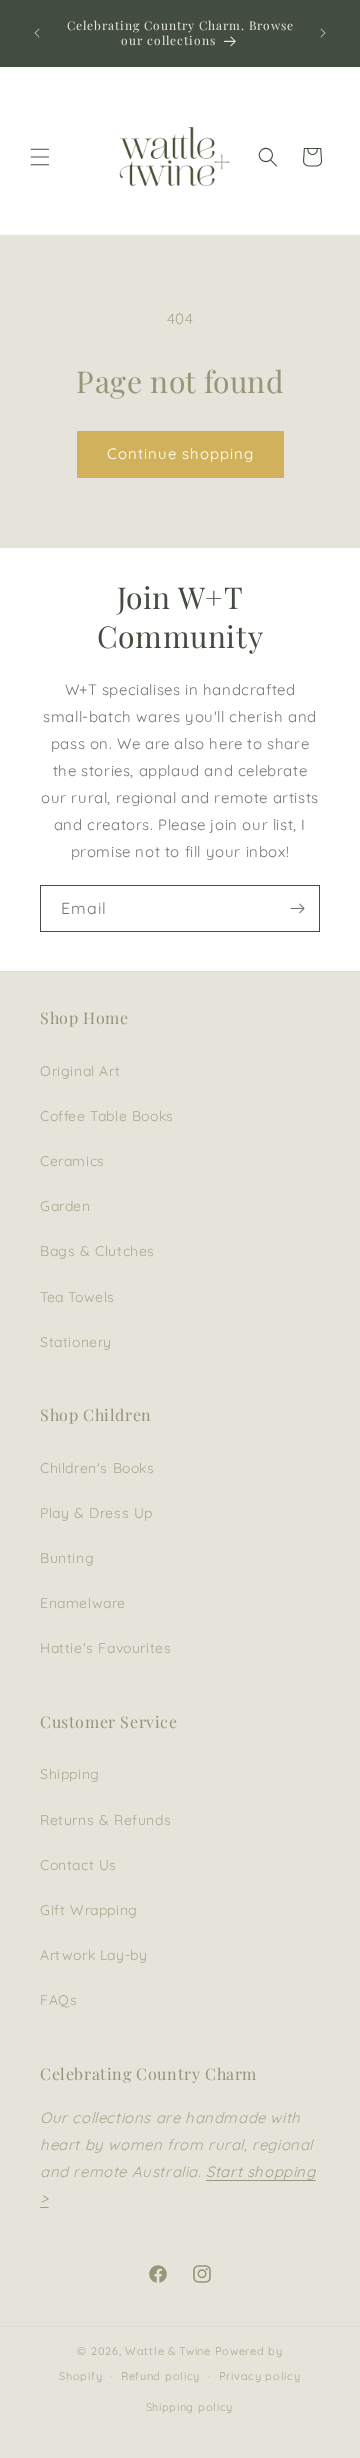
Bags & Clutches (97, 1251)
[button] (40, 157)
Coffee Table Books (107, 1116)
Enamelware (83, 1603)
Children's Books (97, 1468)
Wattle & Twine (168, 2351)
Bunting (67, 1558)
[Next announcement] (323, 33)
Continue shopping (180, 453)
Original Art (80, 1071)
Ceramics (72, 1161)
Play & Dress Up (96, 1513)
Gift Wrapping (89, 1910)
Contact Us (78, 1865)
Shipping (70, 1774)
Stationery (76, 1342)
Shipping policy (190, 2407)
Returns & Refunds (105, 1820)
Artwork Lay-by (93, 1955)
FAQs (58, 2000)
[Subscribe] (297, 908)
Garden (65, 1206)
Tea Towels (77, 1297)
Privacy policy (260, 2376)
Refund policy (160, 2376)
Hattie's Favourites (105, 1648)
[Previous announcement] (37, 33)
